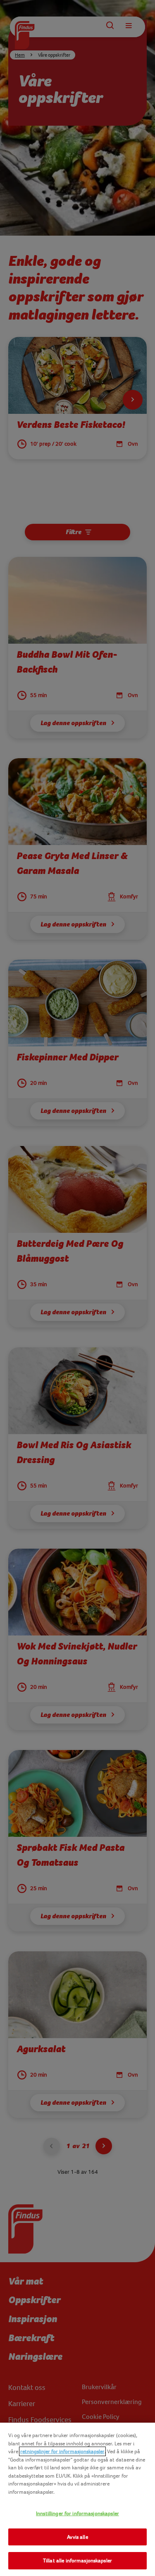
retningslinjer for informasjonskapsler (62, 2451)
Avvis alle (77, 2537)
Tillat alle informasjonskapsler (77, 2560)
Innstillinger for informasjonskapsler (77, 2513)
